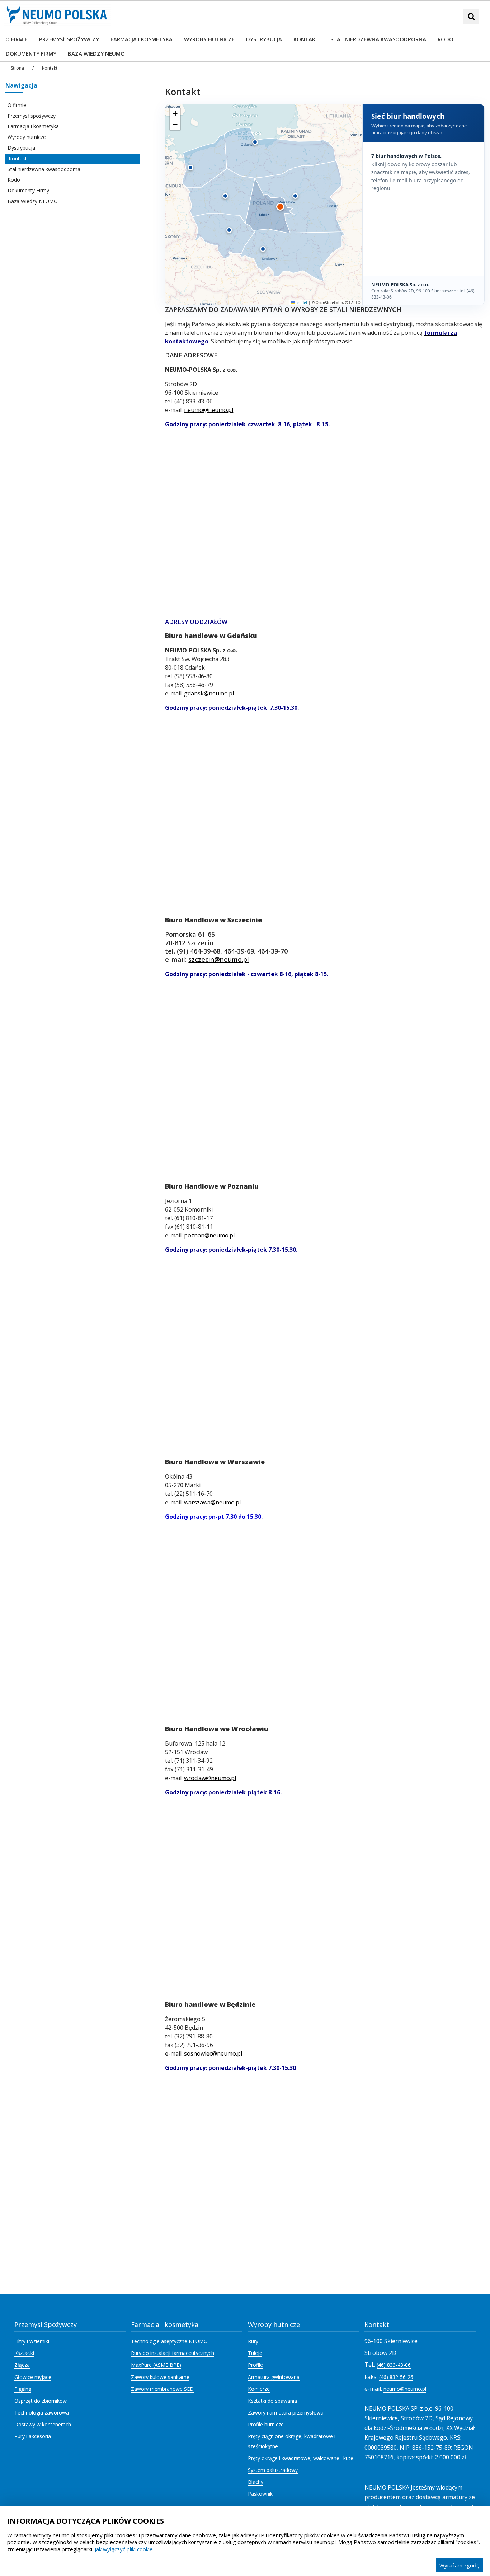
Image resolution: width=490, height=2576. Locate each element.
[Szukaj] (471, 17)
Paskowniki (261, 2494)
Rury (253, 2341)
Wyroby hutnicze (27, 137)
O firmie (17, 105)
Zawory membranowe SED (162, 2389)
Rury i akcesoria (33, 2436)
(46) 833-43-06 (394, 2365)
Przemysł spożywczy (32, 116)
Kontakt (18, 158)
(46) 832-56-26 (396, 2377)
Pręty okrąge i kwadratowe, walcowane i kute (301, 2458)
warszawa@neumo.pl (212, 1502)
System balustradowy (273, 2470)
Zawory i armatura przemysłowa (286, 2413)
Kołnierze (259, 2389)
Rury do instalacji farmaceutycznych (173, 2353)
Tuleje (255, 2353)
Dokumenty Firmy (28, 190)
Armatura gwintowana (274, 2377)
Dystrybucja (21, 148)
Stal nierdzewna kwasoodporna (44, 169)
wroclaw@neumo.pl (210, 1778)
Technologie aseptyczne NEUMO (169, 2341)
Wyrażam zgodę (459, 2565)
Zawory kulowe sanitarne (160, 2377)
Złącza (22, 2365)
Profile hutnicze (266, 2424)
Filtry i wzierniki (32, 2341)
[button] (190, 168)
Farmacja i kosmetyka (33, 126)
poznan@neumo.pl (209, 1235)
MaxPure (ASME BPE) (156, 2365)
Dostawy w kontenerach (43, 2424)
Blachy (256, 2482)
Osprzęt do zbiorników (41, 2401)
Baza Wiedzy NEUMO (33, 201)
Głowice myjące (33, 2377)
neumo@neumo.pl (209, 410)
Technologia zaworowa (42, 2413)
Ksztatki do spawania (272, 2401)
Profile (255, 2365)
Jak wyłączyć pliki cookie (124, 2549)
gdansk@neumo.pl (209, 693)
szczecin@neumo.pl (219, 959)
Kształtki (24, 2353)
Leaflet (301, 303)
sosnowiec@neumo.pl (213, 2053)
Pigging (23, 2389)
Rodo (14, 180)
